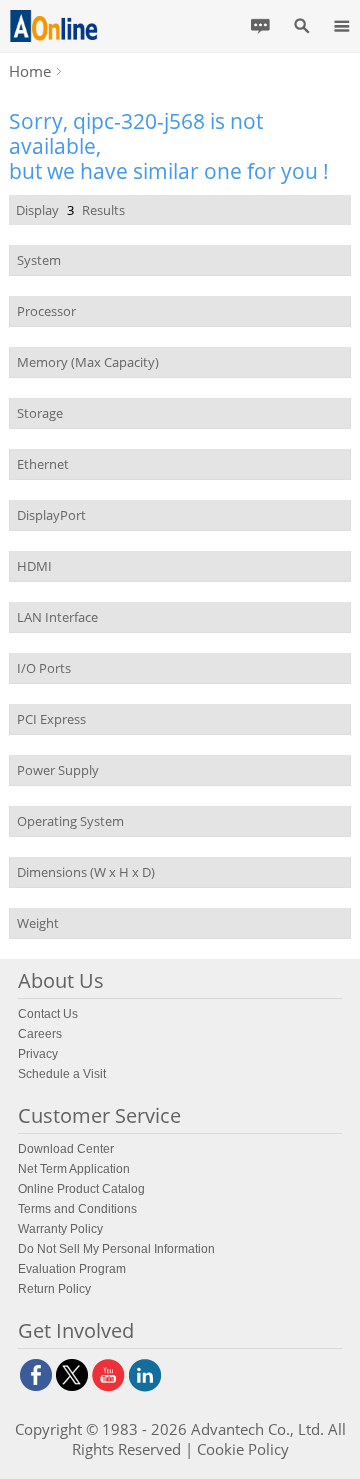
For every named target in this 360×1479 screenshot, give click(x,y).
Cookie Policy (243, 1449)
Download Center (66, 1149)
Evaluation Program (72, 1269)
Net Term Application (74, 1169)
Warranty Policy (60, 1229)
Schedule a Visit (62, 1074)
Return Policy (54, 1289)
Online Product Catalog (81, 1189)
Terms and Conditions (77, 1209)
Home (30, 71)
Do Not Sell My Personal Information (116, 1249)
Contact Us (48, 1014)
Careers (40, 1034)
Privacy (38, 1054)
